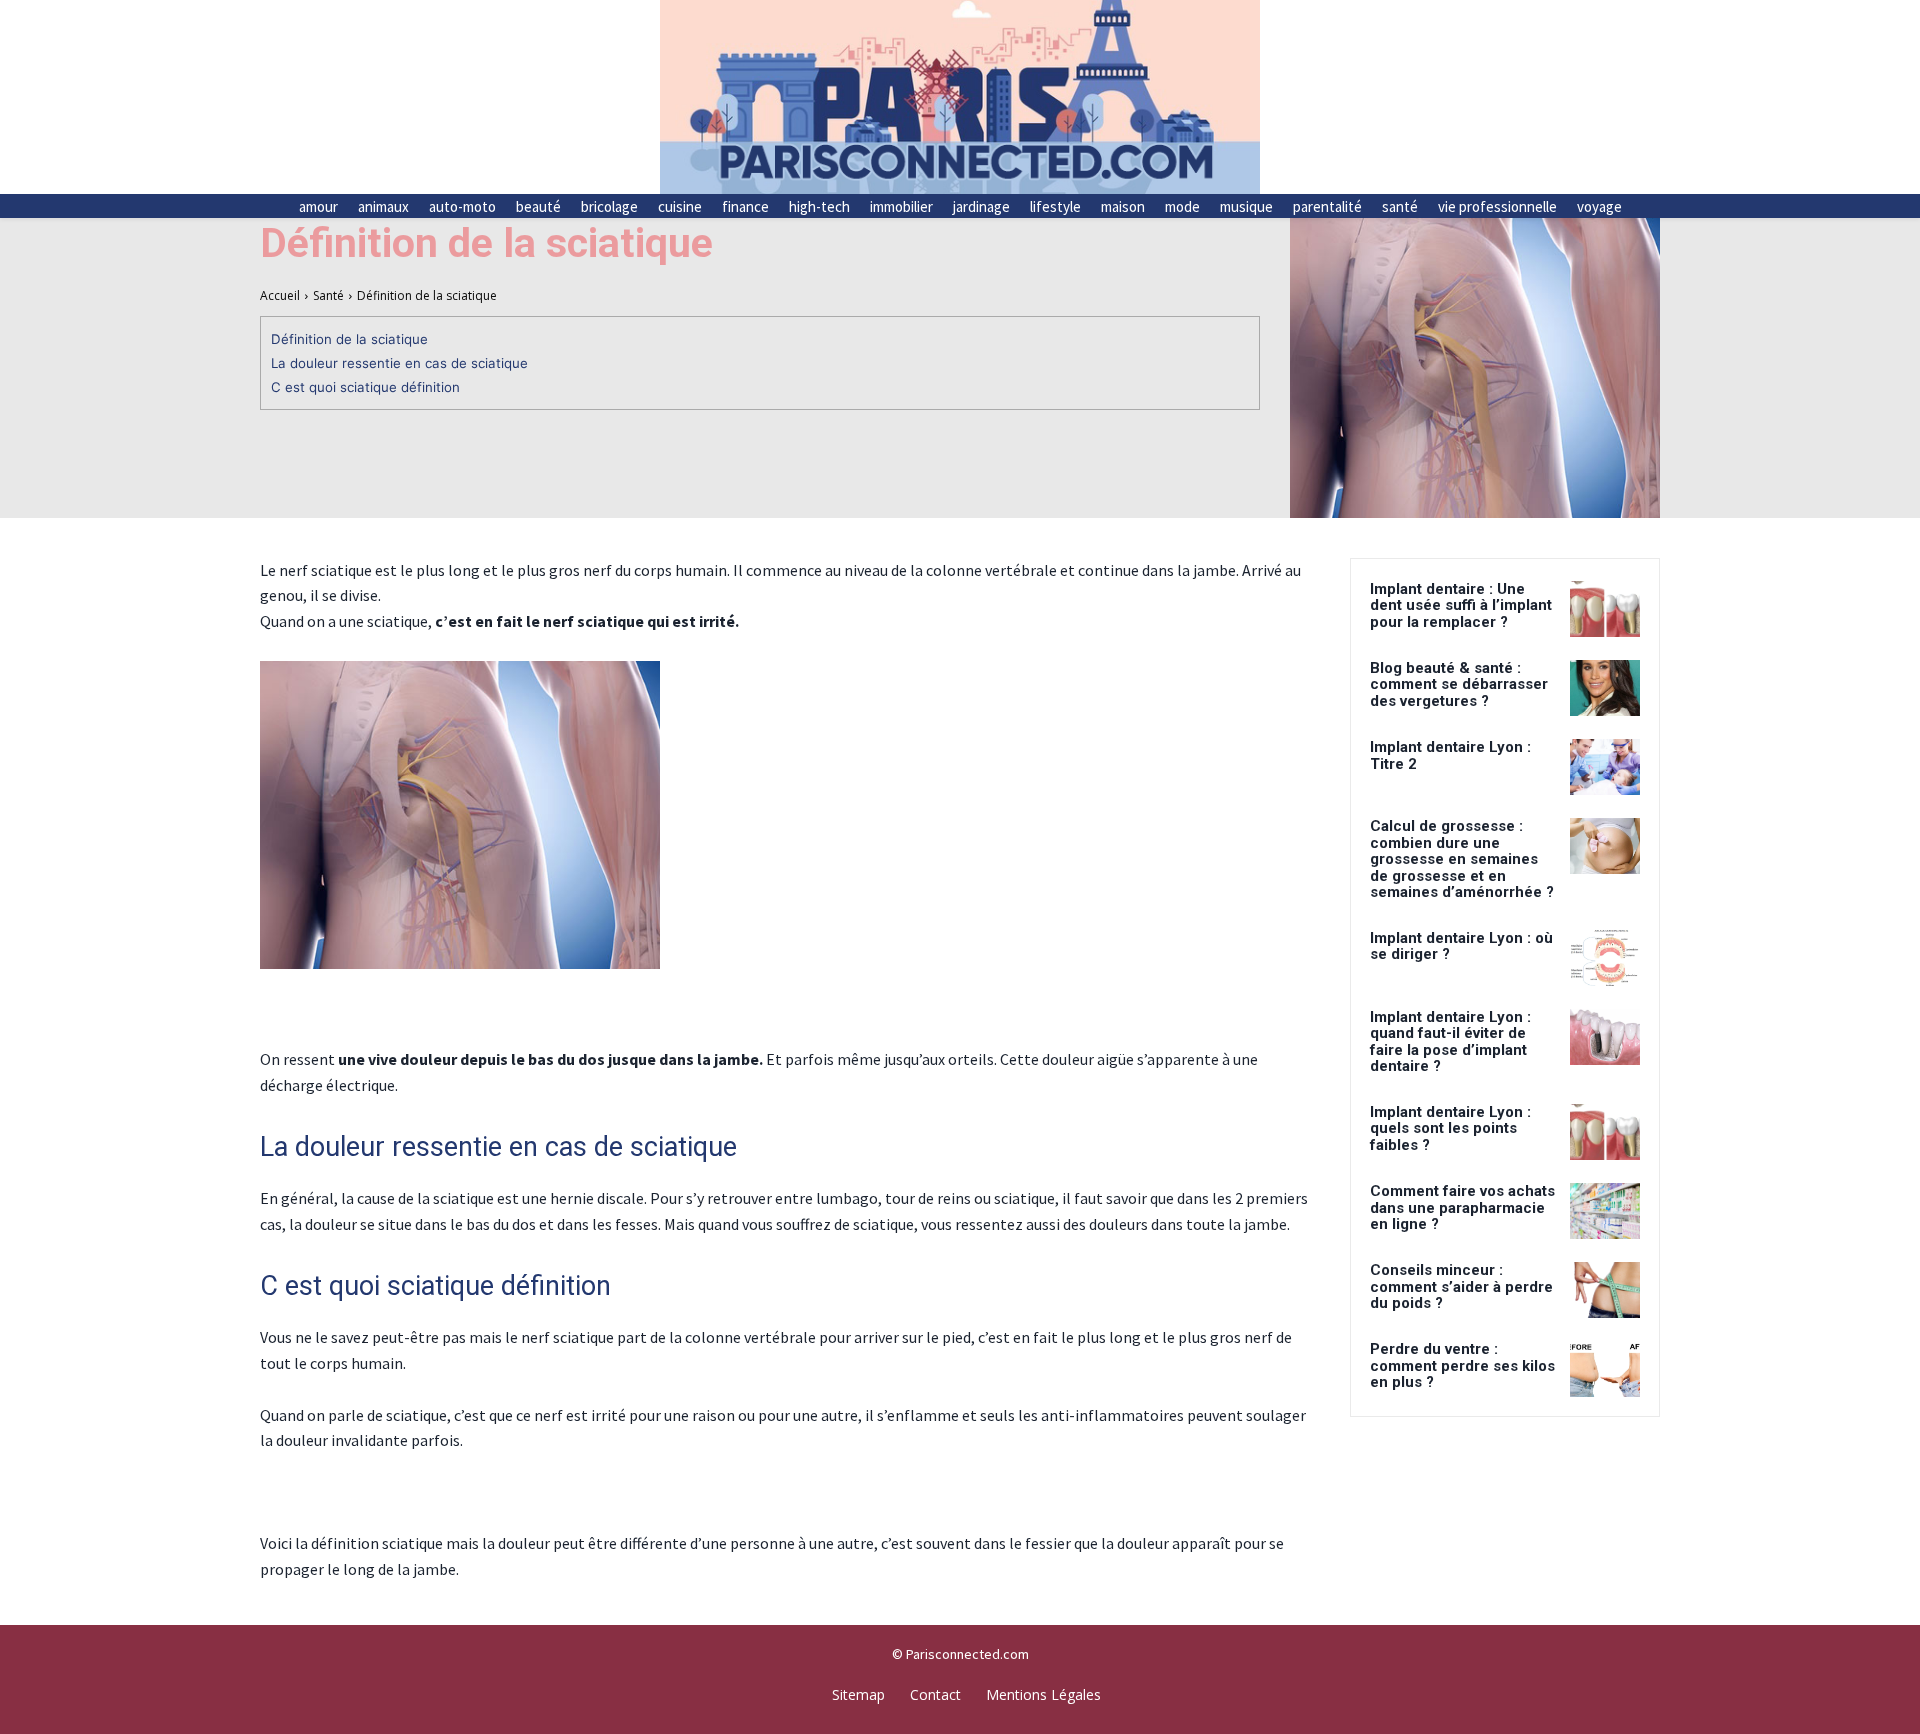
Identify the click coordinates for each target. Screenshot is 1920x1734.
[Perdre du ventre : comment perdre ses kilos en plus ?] (1605, 1369)
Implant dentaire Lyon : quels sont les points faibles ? (1450, 1128)
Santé (328, 295)
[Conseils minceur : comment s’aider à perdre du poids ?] (1605, 1290)
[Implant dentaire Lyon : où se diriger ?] (1605, 958)
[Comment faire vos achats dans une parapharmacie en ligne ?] (1605, 1211)
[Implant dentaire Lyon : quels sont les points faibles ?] (1605, 1132)
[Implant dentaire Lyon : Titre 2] (1605, 767)
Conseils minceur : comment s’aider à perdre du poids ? (1461, 1286)
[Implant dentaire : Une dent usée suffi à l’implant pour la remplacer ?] (1605, 609)
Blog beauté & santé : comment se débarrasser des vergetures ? (1459, 684)
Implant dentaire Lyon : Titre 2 (1450, 755)
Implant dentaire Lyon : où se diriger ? (1461, 946)
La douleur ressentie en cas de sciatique (399, 363)
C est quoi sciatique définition (365, 387)
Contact (935, 1694)
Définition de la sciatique (349, 339)
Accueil (280, 295)
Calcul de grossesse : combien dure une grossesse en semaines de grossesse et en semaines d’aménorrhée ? (1462, 859)
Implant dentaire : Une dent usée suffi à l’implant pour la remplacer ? (1461, 605)
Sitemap (858, 1694)
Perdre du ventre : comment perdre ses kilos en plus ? (1462, 1365)
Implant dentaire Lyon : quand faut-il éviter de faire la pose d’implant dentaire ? (1450, 1042)
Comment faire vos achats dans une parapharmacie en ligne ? (1462, 1207)
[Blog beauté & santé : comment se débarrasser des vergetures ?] (1605, 688)
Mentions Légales (1043, 1694)
